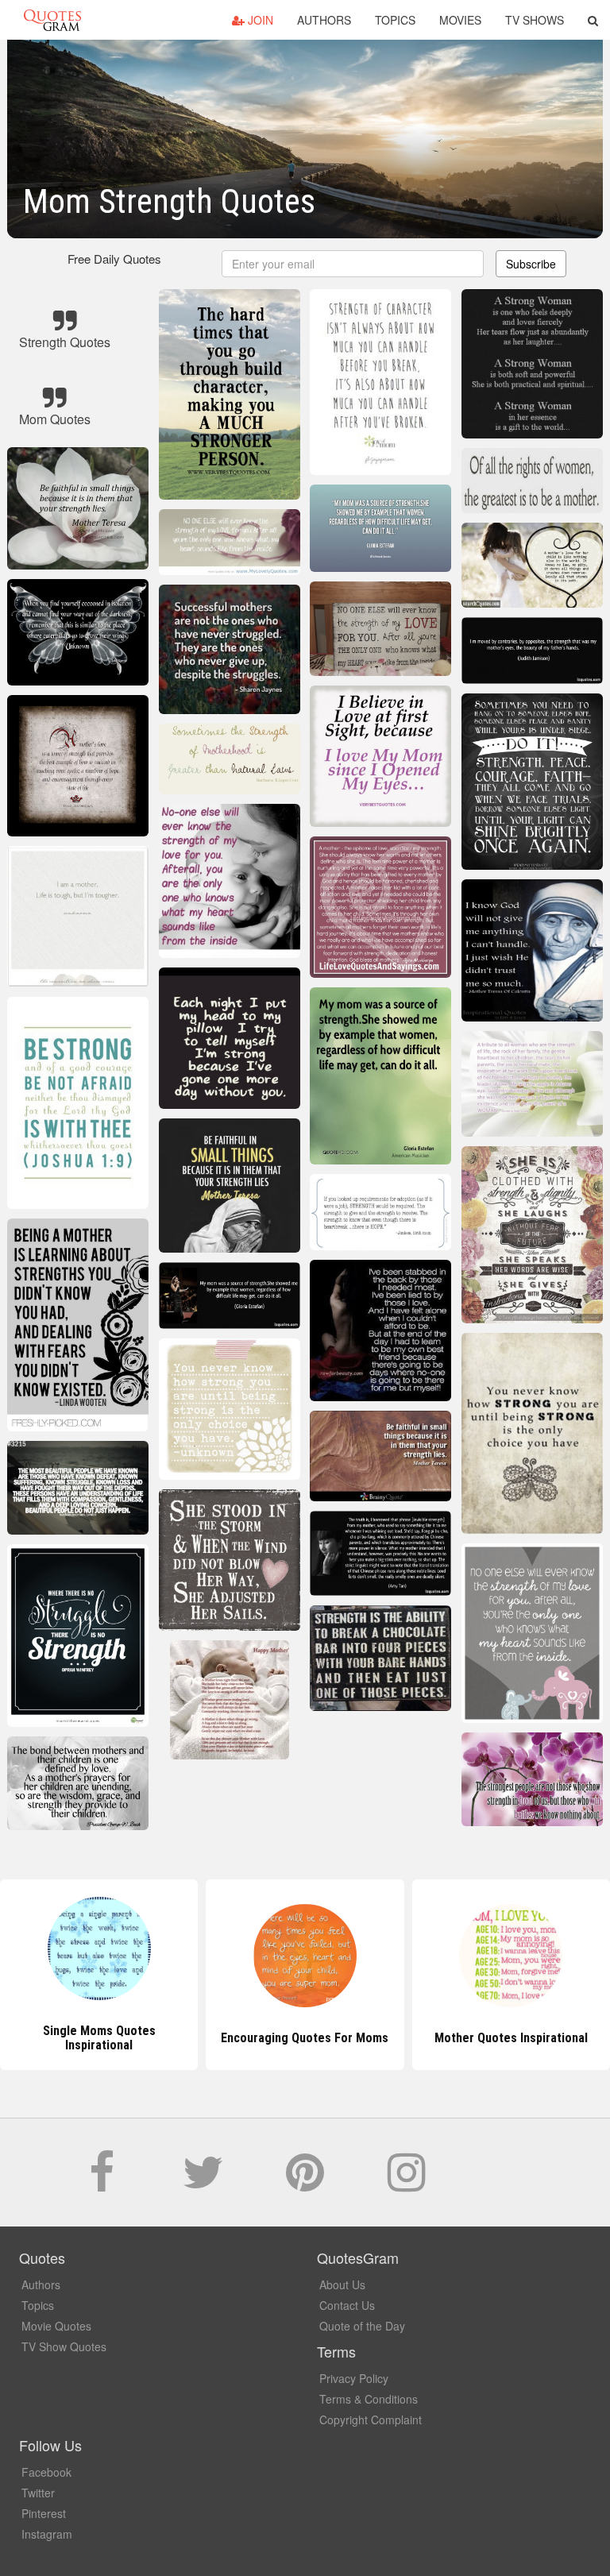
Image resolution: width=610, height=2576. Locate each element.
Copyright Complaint (371, 2420)
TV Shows (535, 20)
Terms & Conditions (369, 2399)
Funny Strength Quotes (511, 2038)
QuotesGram (52, 20)
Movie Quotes (56, 2326)
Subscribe (531, 264)
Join (259, 20)
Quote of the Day (362, 2326)
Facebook (46, 2472)
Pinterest (44, 2513)
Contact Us (347, 2305)
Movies (460, 20)
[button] (593, 20)
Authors (324, 20)
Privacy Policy (354, 2378)
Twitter (38, 2493)
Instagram (47, 2534)
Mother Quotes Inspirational (305, 2038)
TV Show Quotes (64, 2346)
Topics (395, 20)
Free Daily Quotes (114, 259)
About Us (342, 2284)
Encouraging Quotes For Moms (99, 2038)
